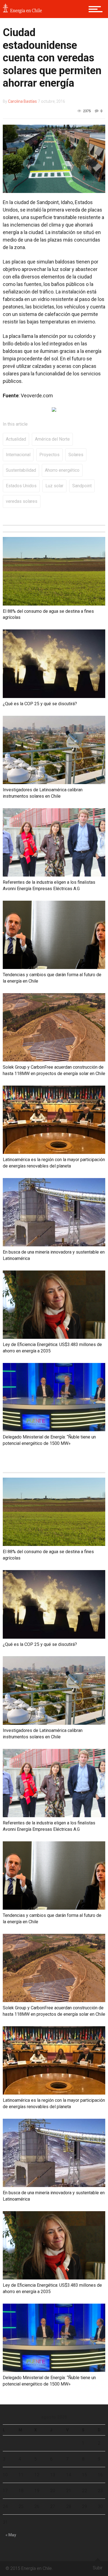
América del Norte (52, 439)
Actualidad (16, 439)
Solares (76, 455)
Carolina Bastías (22, 101)
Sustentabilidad (21, 470)
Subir (98, 2568)
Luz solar (54, 486)
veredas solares (22, 501)
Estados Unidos (21, 486)
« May (11, 2535)
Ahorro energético (62, 470)
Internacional (18, 455)
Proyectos (49, 455)
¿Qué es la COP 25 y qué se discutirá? (40, 704)
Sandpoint (82, 486)
